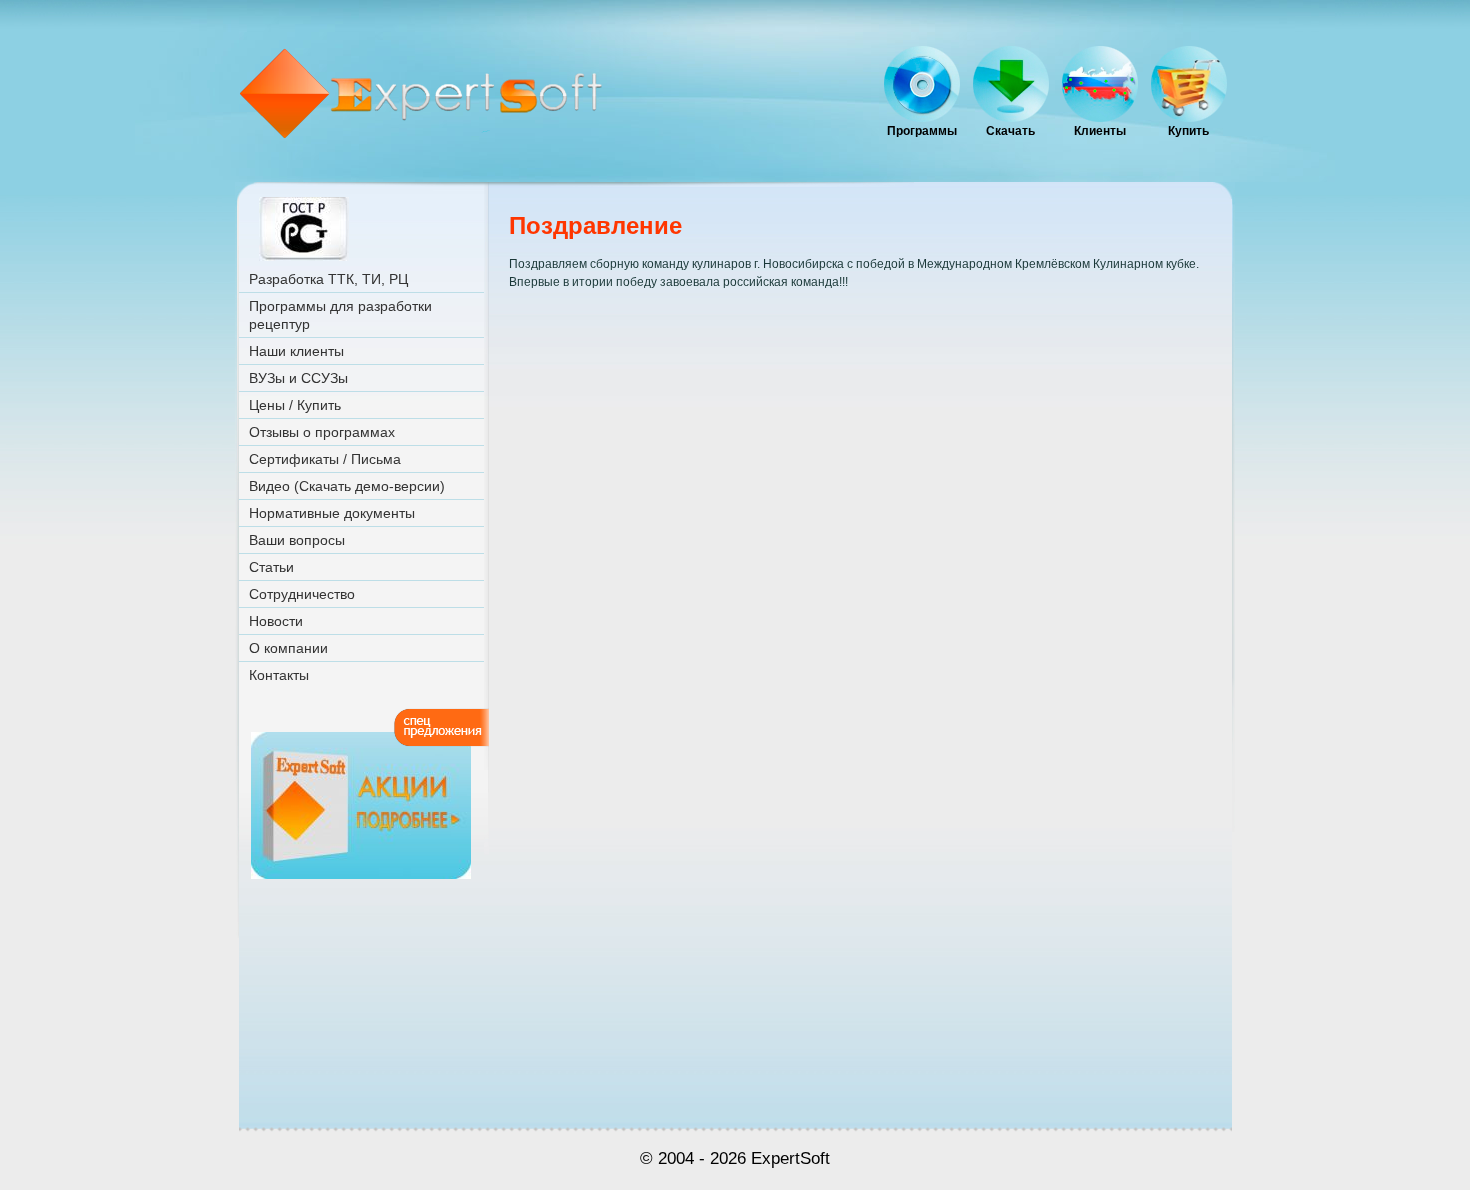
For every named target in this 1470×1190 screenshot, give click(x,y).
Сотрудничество (302, 594)
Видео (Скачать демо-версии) (347, 486)
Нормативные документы (332, 513)
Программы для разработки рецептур (340, 315)
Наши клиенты (296, 351)
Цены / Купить (295, 405)
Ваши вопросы (297, 540)
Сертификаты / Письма (325, 459)
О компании (288, 648)
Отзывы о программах (322, 432)
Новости (276, 621)
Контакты (279, 675)
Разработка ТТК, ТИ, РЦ (328, 279)
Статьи (271, 567)
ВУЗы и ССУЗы (298, 378)
